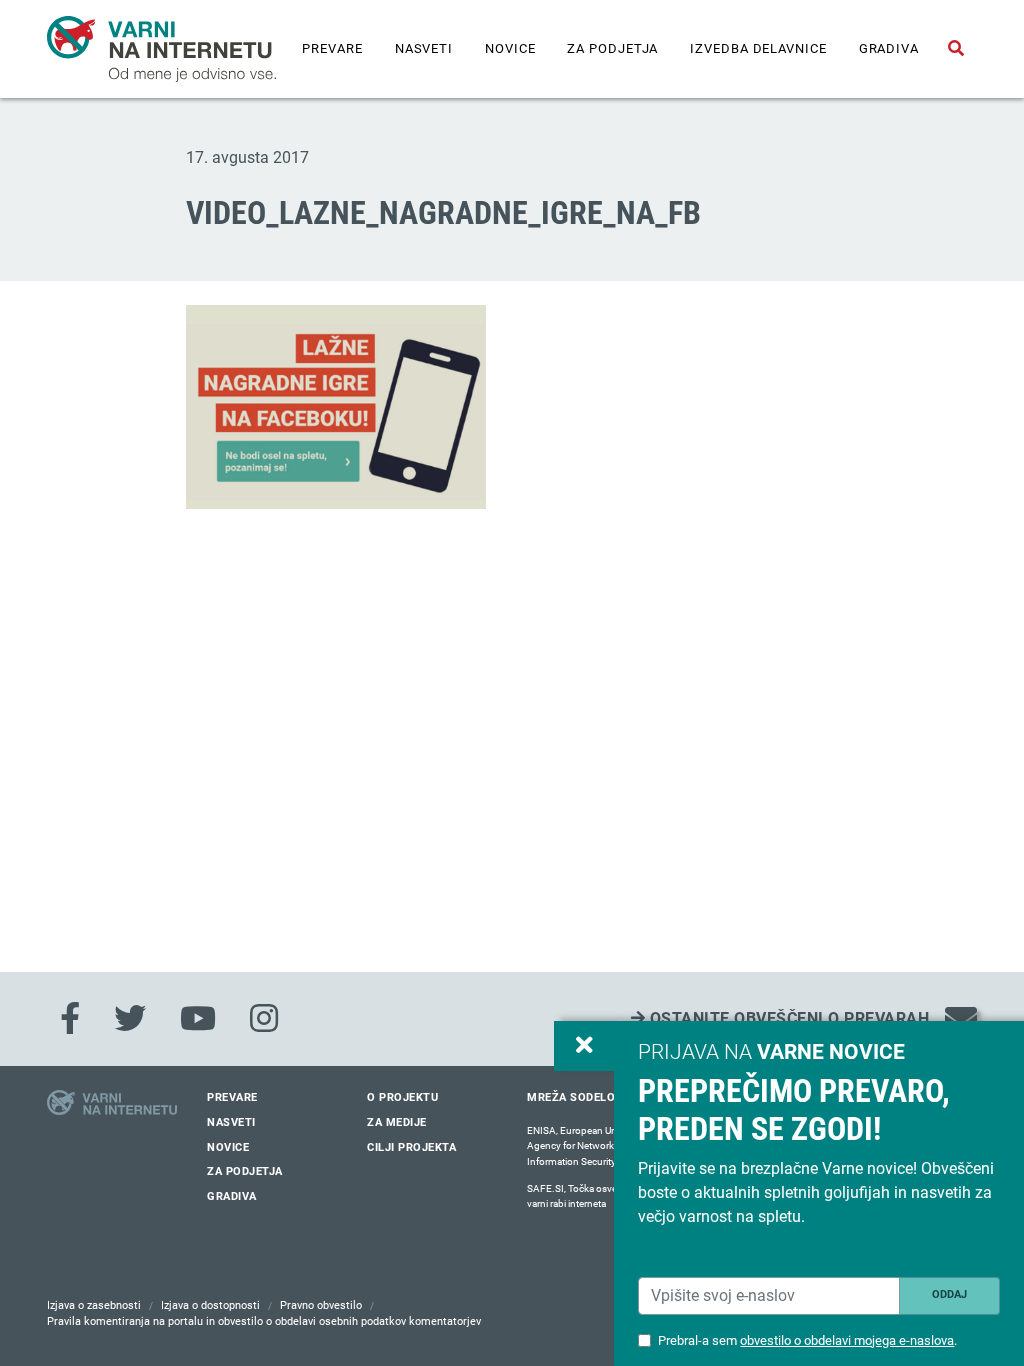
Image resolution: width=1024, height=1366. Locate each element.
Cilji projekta (411, 1147)
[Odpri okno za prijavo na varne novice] (584, 1046)
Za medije (397, 1122)
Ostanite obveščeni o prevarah (787, 1018)
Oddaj (949, 1294)
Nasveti (424, 48)
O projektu (402, 1097)
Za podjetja (612, 48)
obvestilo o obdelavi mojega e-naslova (847, 1340)
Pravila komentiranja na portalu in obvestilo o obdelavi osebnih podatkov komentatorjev (264, 1321)
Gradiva (889, 48)
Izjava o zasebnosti (94, 1305)
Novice (510, 48)
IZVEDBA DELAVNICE (758, 48)
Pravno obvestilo (321, 1305)
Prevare (332, 48)
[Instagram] (264, 1019)
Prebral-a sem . (807, 1340)
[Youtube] (198, 1019)
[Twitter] (130, 1019)
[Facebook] (70, 1019)
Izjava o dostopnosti (210, 1305)
